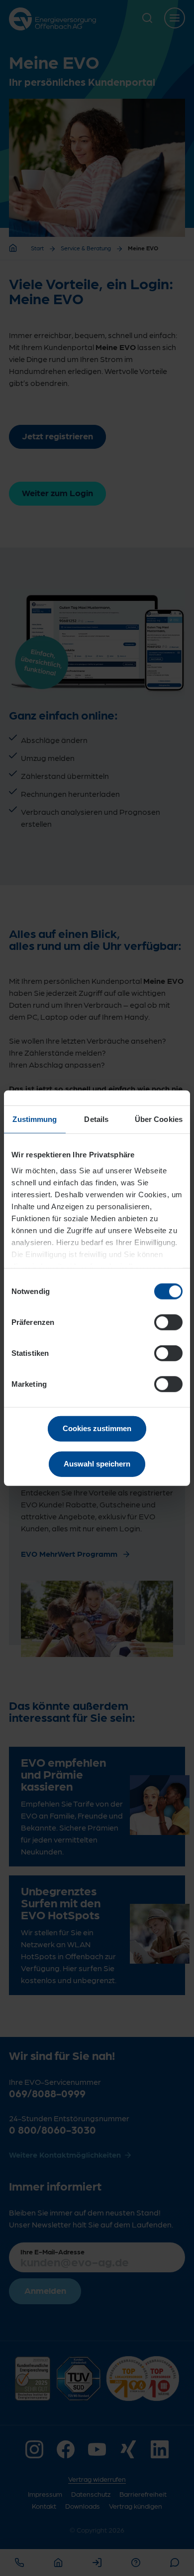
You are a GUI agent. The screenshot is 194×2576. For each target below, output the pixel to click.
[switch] (168, 1322)
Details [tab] (96, 1119)
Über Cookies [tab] (159, 1119)
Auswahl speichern (97, 1463)
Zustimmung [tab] (35, 1119)
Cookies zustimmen (97, 1428)
